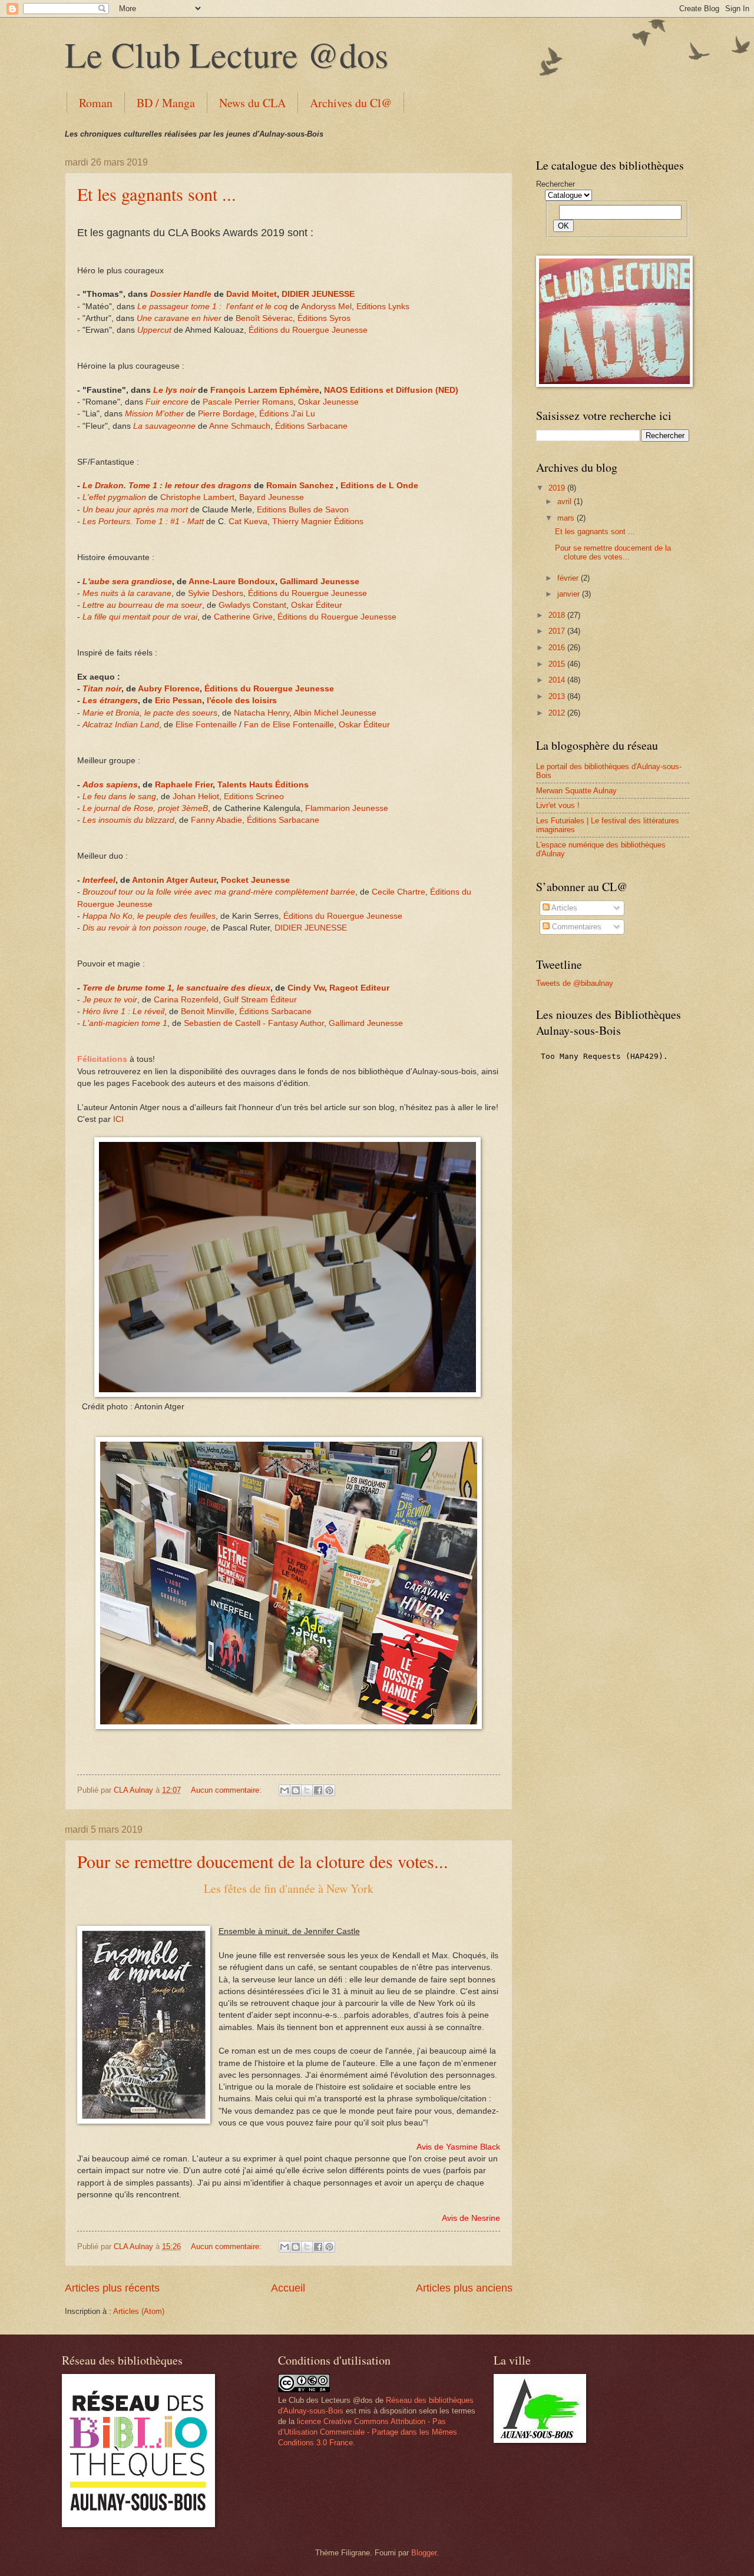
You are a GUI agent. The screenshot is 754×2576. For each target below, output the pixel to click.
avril (565, 501)
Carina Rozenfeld (186, 1000)
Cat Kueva (248, 522)
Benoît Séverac (264, 318)
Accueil (288, 2288)
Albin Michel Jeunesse (335, 713)
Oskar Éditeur (317, 605)
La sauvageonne (164, 426)
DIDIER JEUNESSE (318, 294)
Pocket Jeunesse (255, 880)
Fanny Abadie (216, 820)
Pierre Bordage (226, 414)
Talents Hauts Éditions (263, 785)
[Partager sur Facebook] (318, 1790)
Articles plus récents (112, 2288)
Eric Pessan (178, 701)
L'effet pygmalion (114, 497)
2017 (558, 631)
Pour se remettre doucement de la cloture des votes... (263, 1861)
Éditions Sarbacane (311, 426)
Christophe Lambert (197, 497)
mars (567, 518)
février (569, 578)
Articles (563, 908)
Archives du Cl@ (351, 103)
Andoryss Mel (326, 307)
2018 (558, 615)
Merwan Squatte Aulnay (576, 791)
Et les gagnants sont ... (157, 194)
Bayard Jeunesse (272, 497)
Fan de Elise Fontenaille (289, 725)
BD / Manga (166, 103)
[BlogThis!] (296, 1790)
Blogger (424, 2553)
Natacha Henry (262, 713)
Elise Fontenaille (206, 725)
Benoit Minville (208, 1011)
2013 (558, 696)
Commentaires (576, 927)
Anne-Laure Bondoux (232, 582)
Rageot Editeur (359, 988)
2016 (558, 648)
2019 (558, 488)
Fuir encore (167, 402)
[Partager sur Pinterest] (329, 1790)
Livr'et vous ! (558, 805)
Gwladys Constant (252, 605)
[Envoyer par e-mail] (285, 1790)
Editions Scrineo (254, 797)
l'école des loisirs (242, 701)
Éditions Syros (324, 318)
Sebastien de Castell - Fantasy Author (254, 1023)
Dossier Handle (181, 294)
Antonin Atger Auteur (174, 880)
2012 (558, 713)
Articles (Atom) (139, 2311)
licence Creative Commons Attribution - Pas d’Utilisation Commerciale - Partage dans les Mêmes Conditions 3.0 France (368, 2432)
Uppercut (156, 330)
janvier (570, 594)
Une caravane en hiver (179, 318)
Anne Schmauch (240, 426)
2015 (558, 664)
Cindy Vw (306, 988)
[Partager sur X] (307, 1790)
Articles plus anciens (464, 2288)
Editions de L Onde (379, 486)
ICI (118, 1119)
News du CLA (252, 103)
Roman (96, 103)
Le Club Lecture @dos (226, 54)
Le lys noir (176, 390)
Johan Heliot (196, 797)
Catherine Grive (243, 617)
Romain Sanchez (300, 486)
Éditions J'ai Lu (287, 414)
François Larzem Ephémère (265, 390)
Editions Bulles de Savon (303, 510)
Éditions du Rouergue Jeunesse (308, 330)
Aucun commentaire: (227, 1790)
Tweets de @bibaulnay (575, 983)
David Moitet (252, 294)
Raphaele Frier (184, 785)
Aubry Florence (169, 689)
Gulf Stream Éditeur (260, 1000)
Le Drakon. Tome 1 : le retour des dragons (167, 486)
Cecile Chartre (399, 892)
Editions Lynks (383, 307)
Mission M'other (154, 414)
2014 (558, 680)
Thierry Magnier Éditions (318, 522)
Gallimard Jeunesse (320, 582)
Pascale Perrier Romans (248, 402)
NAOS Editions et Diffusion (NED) (391, 390)
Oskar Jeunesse (328, 402)
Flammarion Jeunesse (347, 808)
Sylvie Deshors (216, 593)
